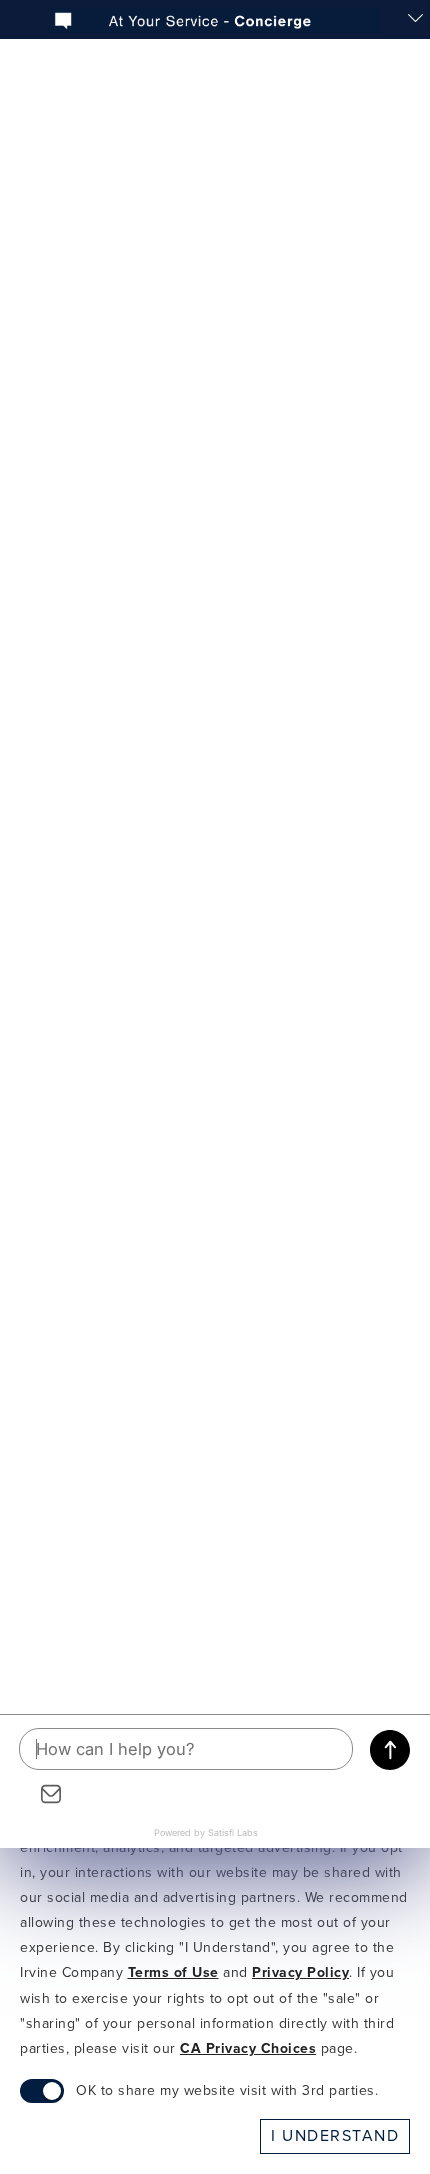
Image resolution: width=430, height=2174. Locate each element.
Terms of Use (173, 1973)
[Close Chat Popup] (415, 20)
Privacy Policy (300, 1973)
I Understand (335, 2136)
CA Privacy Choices (248, 2049)
